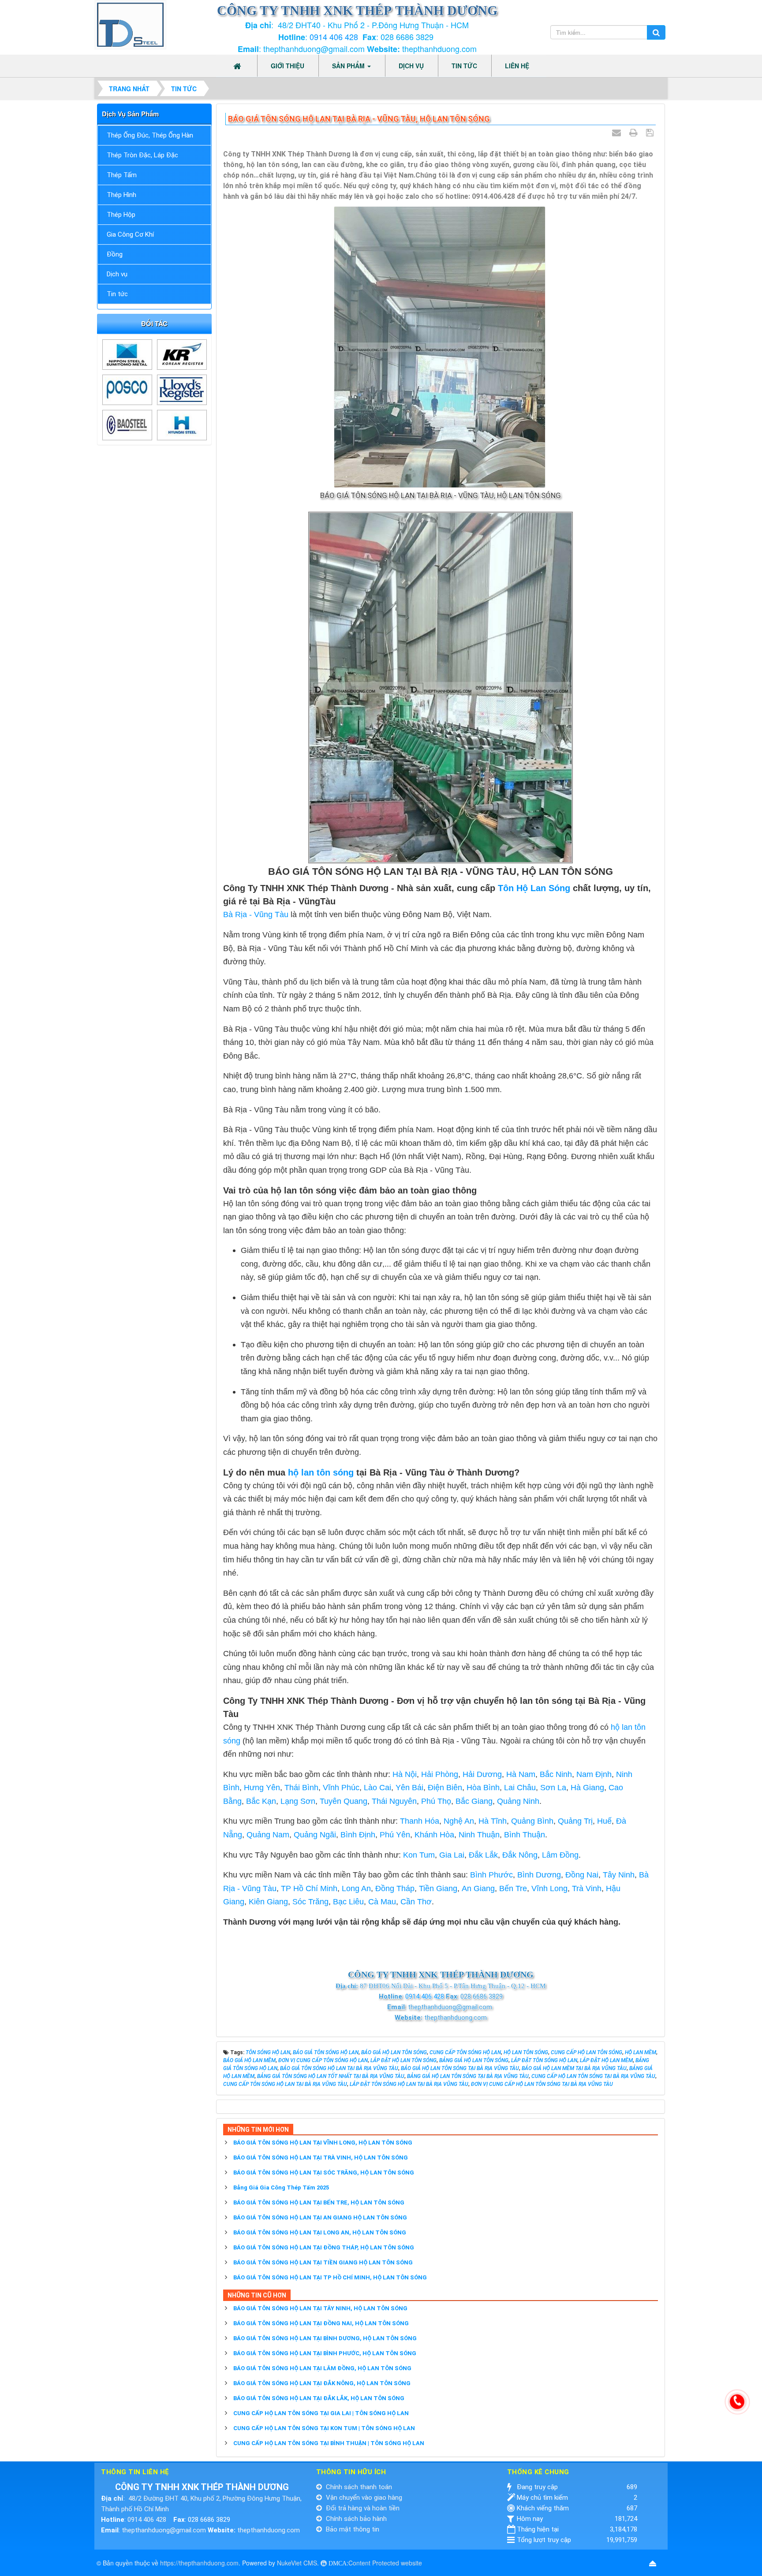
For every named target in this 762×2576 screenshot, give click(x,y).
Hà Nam (521, 1774)
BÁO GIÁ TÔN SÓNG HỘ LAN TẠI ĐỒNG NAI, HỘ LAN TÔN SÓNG (321, 2323)
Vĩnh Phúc (341, 1788)
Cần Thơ (416, 1902)
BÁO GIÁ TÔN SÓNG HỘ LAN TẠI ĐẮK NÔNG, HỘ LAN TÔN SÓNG (322, 2383)
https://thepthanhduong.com (199, 2563)
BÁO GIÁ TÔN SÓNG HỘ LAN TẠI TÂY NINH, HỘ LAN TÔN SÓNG (320, 2308)
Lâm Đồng (560, 1855)
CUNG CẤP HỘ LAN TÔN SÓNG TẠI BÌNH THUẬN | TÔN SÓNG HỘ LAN (329, 2443)
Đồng (115, 254)
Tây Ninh (619, 1875)
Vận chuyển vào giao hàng (363, 2498)
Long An (356, 1888)
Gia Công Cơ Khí (130, 234)
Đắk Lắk (483, 1855)
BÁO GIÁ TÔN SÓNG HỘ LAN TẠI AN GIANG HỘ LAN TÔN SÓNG (320, 2217)
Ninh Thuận (479, 1835)
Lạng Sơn (298, 1801)
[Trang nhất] (238, 66)
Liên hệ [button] (517, 66)
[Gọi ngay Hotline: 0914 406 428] (737, 2402)
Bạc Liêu (348, 1902)
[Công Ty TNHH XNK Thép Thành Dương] (130, 24)
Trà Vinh (587, 1888)
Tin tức (117, 294)
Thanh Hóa (420, 1821)
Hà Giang (587, 1788)
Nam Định (594, 1774)
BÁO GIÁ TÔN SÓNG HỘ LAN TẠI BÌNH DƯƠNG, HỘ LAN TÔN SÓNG (325, 2338)
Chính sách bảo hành (355, 2519)
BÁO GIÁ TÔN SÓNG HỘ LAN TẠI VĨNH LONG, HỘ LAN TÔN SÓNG (323, 2143)
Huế (604, 1821)
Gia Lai (452, 1855)
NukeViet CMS (297, 2563)
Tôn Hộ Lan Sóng (535, 888)
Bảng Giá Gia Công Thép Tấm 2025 (281, 2188)
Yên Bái (409, 1788)
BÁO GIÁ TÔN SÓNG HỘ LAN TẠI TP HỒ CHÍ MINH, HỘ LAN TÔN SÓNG (330, 2277)
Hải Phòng (440, 1774)
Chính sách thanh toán (358, 2487)
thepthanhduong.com (269, 2530)
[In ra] (635, 133)
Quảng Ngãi (315, 1835)
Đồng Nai (582, 1875)
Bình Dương (539, 1875)
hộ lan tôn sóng (321, 1472)
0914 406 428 (334, 37)
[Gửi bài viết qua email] (618, 133)
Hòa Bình (483, 1788)
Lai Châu (520, 1788)
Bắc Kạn (261, 1801)
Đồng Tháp (395, 1888)
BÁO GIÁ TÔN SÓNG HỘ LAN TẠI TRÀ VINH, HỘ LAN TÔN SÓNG (321, 2158)
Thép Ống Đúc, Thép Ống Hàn (150, 135)
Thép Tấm (122, 175)
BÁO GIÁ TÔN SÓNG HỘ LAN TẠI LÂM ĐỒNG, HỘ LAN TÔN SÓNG (322, 2368)
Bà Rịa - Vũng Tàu (256, 914)
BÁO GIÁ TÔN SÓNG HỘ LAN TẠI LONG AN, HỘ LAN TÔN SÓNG (320, 2232)
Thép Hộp (121, 215)
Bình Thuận (525, 1835)
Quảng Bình (532, 1821)
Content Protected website (385, 2563)
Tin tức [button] (464, 66)
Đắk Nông (520, 1855)
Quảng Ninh (518, 1801)
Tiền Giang (438, 1888)
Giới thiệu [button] (288, 66)
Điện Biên (445, 1788)
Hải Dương (482, 1774)
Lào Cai (377, 1788)
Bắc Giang (474, 1801)
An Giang (478, 1888)
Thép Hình (121, 195)
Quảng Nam (268, 1835)
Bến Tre (513, 1888)
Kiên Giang (268, 1902)
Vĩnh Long (549, 1888)
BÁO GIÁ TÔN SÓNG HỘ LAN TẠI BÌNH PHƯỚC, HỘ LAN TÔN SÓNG (325, 2353)
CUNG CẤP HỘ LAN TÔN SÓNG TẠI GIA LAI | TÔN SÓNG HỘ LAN (321, 2413)
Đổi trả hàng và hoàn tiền (362, 2508)
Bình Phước (491, 1875)
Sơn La (553, 1788)
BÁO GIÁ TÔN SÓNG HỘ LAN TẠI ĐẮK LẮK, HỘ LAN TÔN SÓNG (319, 2398)
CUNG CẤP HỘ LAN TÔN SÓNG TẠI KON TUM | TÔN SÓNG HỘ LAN (324, 2428)
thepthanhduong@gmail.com (164, 2530)
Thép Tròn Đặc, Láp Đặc (142, 155)
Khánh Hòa (434, 1835)
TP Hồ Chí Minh (309, 1888)
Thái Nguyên (394, 1801)
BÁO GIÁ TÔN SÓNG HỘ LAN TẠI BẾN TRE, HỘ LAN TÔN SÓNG (319, 2202)
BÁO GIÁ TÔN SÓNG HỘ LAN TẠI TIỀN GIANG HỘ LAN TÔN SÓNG (323, 2262)
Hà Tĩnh (493, 1821)
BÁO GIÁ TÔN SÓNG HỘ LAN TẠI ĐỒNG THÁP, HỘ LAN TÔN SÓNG (324, 2247)
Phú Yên (395, 1835)
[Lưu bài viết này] (651, 133)
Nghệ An (459, 1821)
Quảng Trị (575, 1821)
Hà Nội (405, 1774)
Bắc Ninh (556, 1774)
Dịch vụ (117, 274)
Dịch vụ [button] (411, 66)
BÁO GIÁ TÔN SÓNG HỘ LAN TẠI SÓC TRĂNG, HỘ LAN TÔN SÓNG (324, 2173)
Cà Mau (382, 1902)
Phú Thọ (436, 1801)
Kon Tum (419, 1855)
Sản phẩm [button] (349, 66)
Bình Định (358, 1835)
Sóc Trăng (310, 1902)
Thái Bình (301, 1788)
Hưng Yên (262, 1788)
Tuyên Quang (344, 1801)
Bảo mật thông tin (352, 2529)
